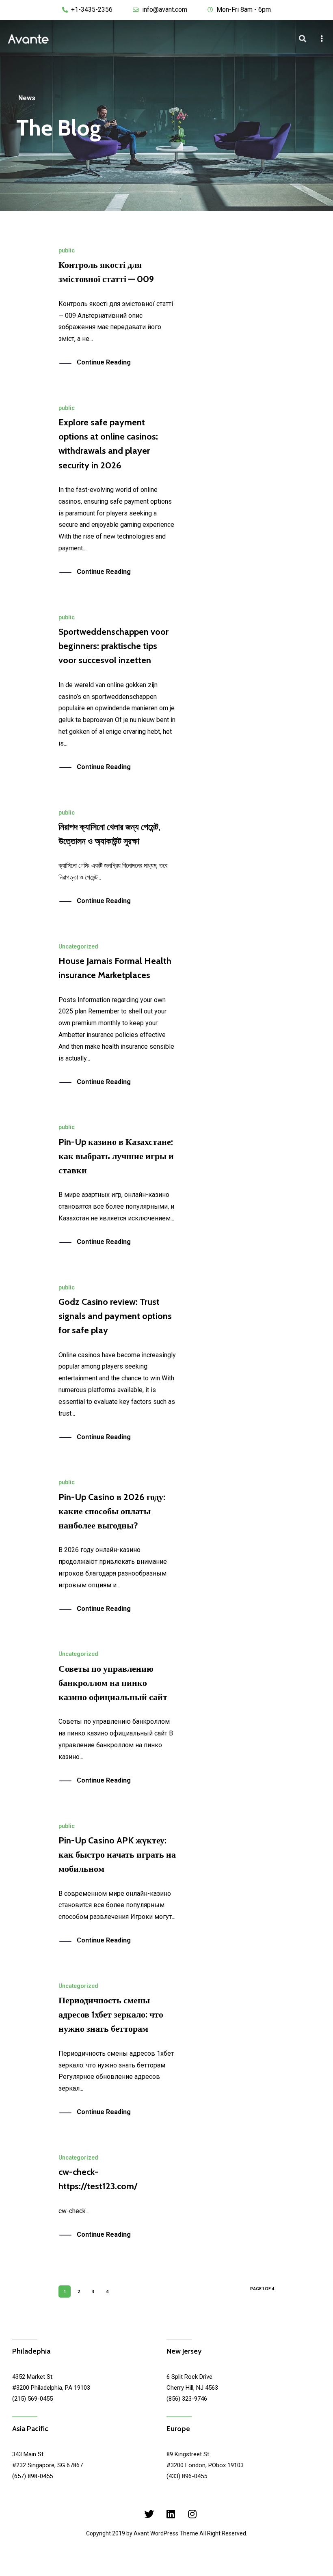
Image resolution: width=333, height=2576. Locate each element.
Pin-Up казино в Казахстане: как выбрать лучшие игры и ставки (116, 1156)
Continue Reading (104, 362)
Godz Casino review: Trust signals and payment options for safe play (115, 1316)
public (67, 250)
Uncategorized (78, 946)
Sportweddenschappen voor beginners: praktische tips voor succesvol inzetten (114, 646)
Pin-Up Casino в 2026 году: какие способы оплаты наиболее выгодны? (112, 1511)
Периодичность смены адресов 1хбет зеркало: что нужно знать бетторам (111, 2014)
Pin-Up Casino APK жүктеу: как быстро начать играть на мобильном (117, 1855)
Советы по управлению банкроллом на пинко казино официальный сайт (113, 1683)
